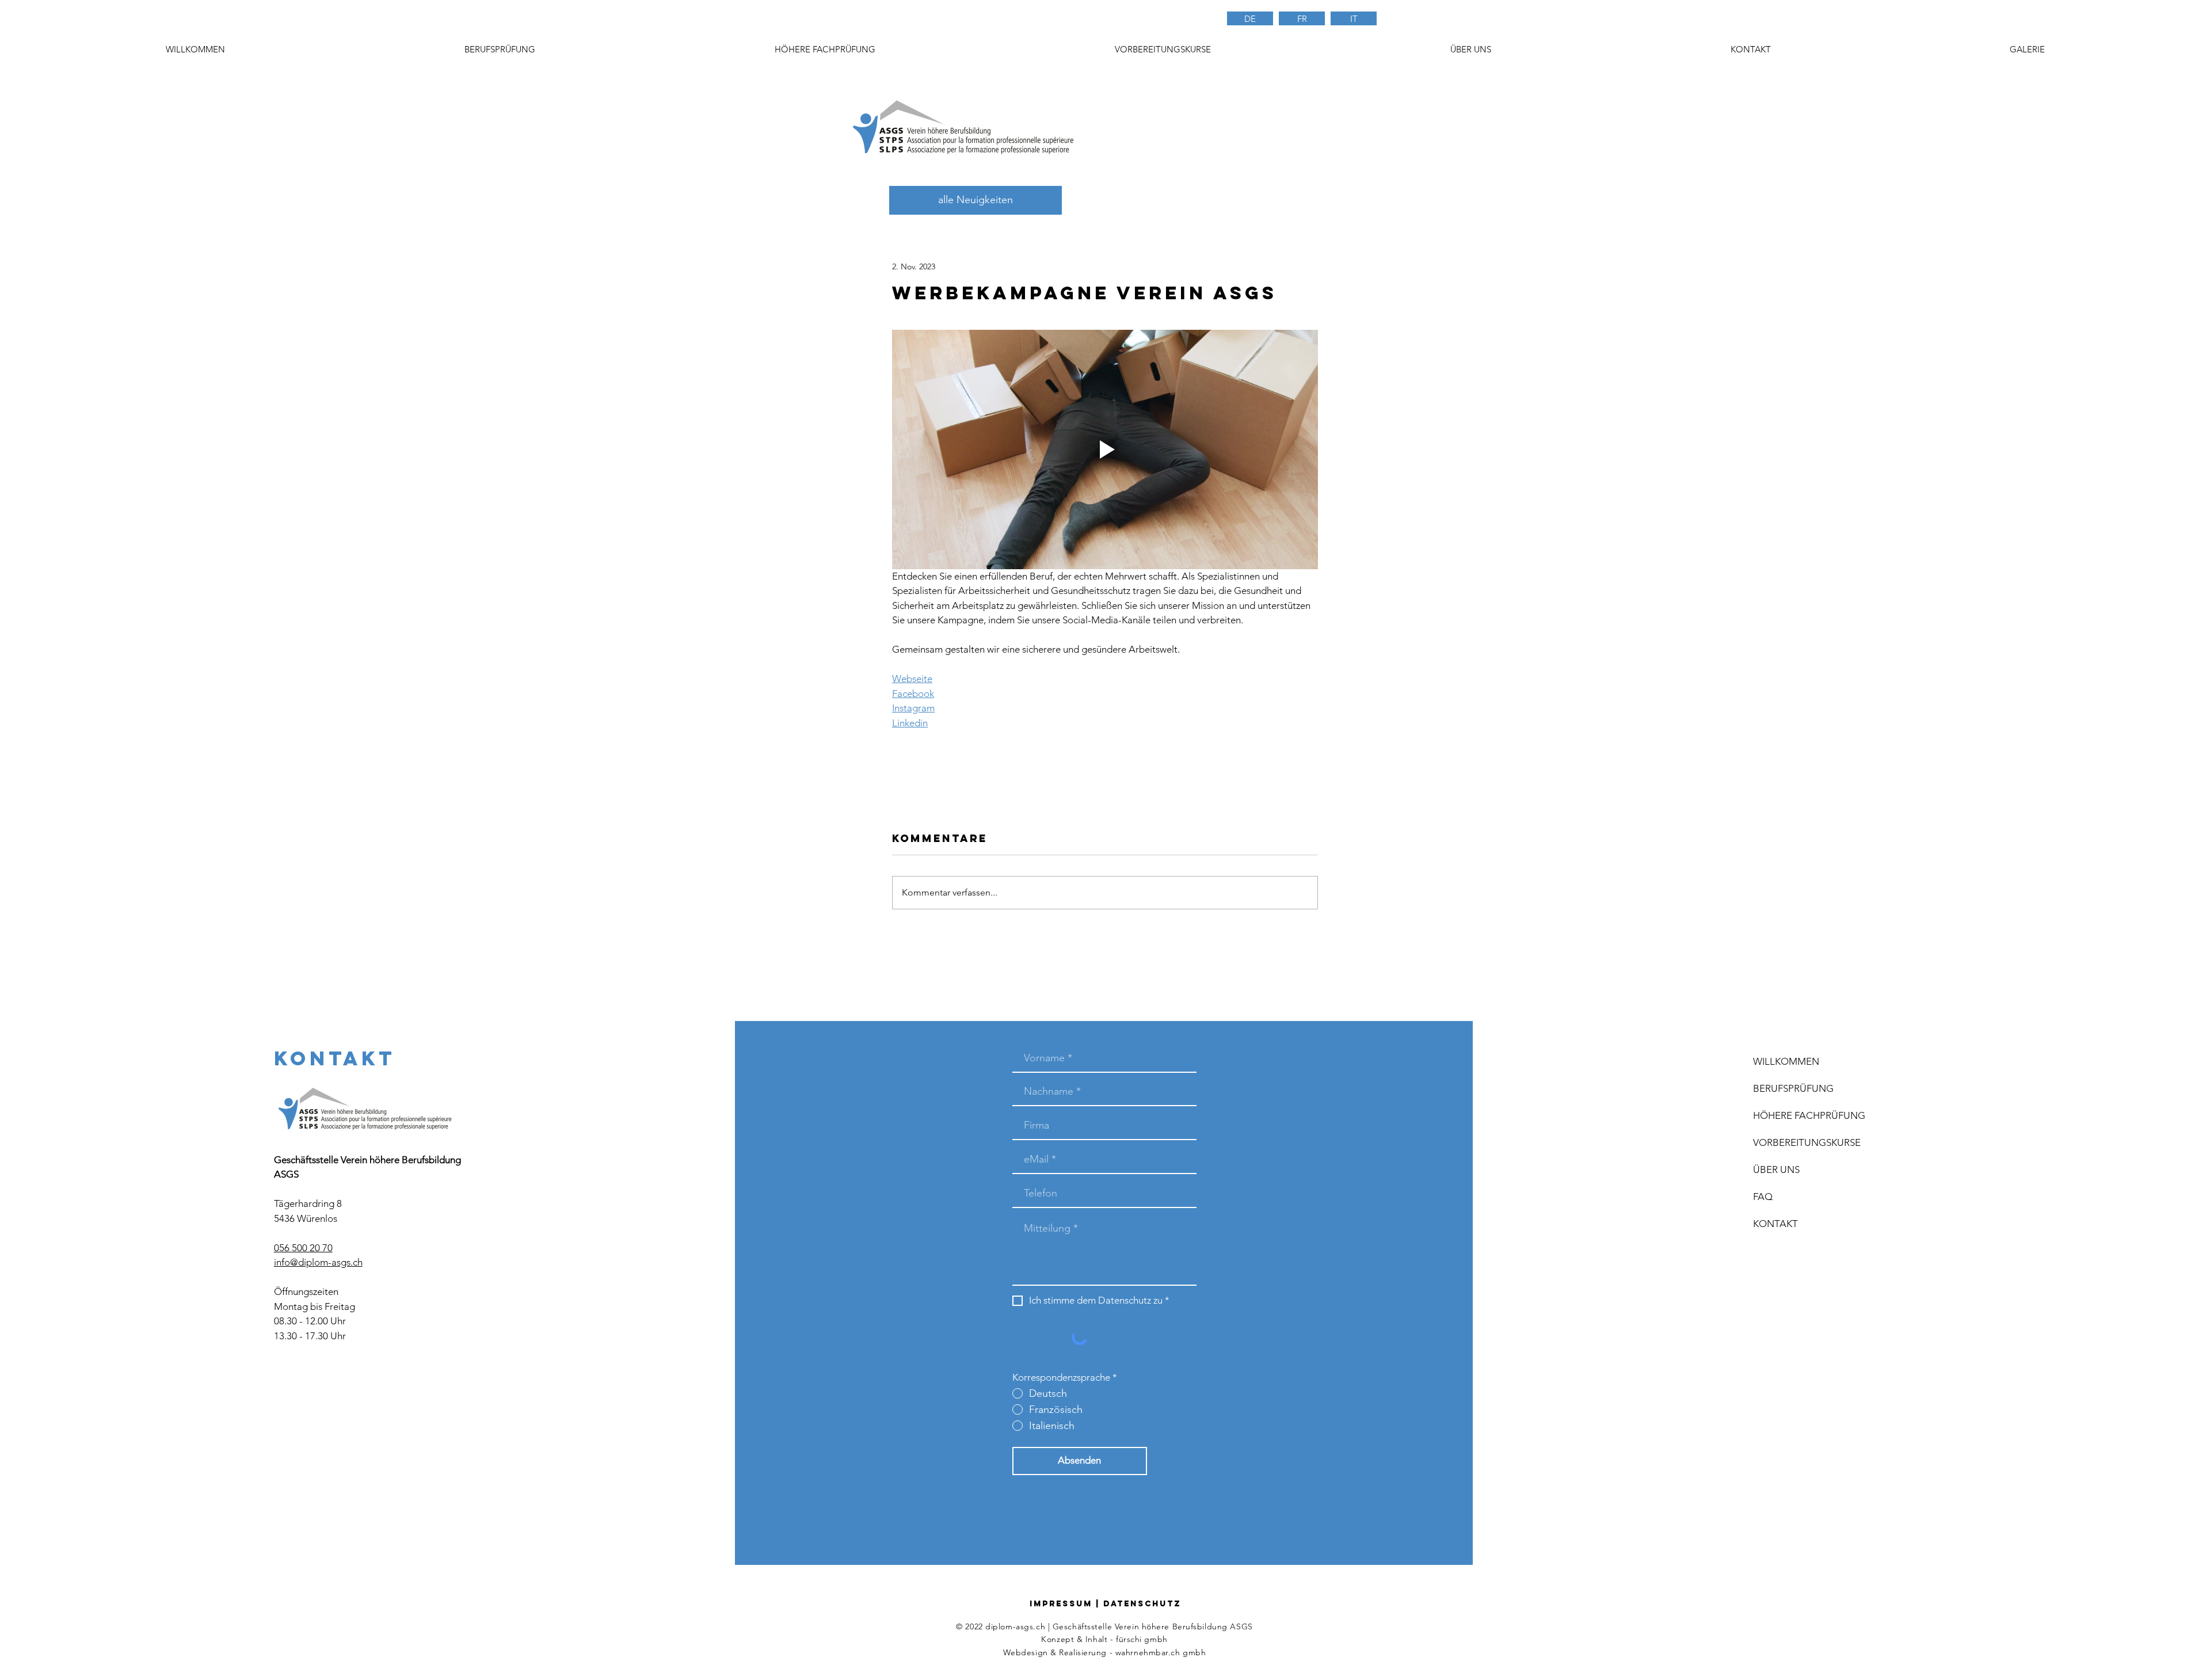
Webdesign (1026, 1652)
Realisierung (1083, 1652)
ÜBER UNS (1776, 1169)
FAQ (1763, 1197)
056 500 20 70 (303, 1248)
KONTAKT (1775, 1224)
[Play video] (1105, 449)
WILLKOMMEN (1786, 1061)
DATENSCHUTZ (1142, 1604)
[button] (1162, 49)
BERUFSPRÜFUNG (1793, 1088)
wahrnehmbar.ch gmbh (1161, 1652)
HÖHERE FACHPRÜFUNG (1809, 1115)
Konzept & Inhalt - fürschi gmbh (1104, 1639)
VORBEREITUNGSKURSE (1807, 1142)
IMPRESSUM (1061, 1604)
